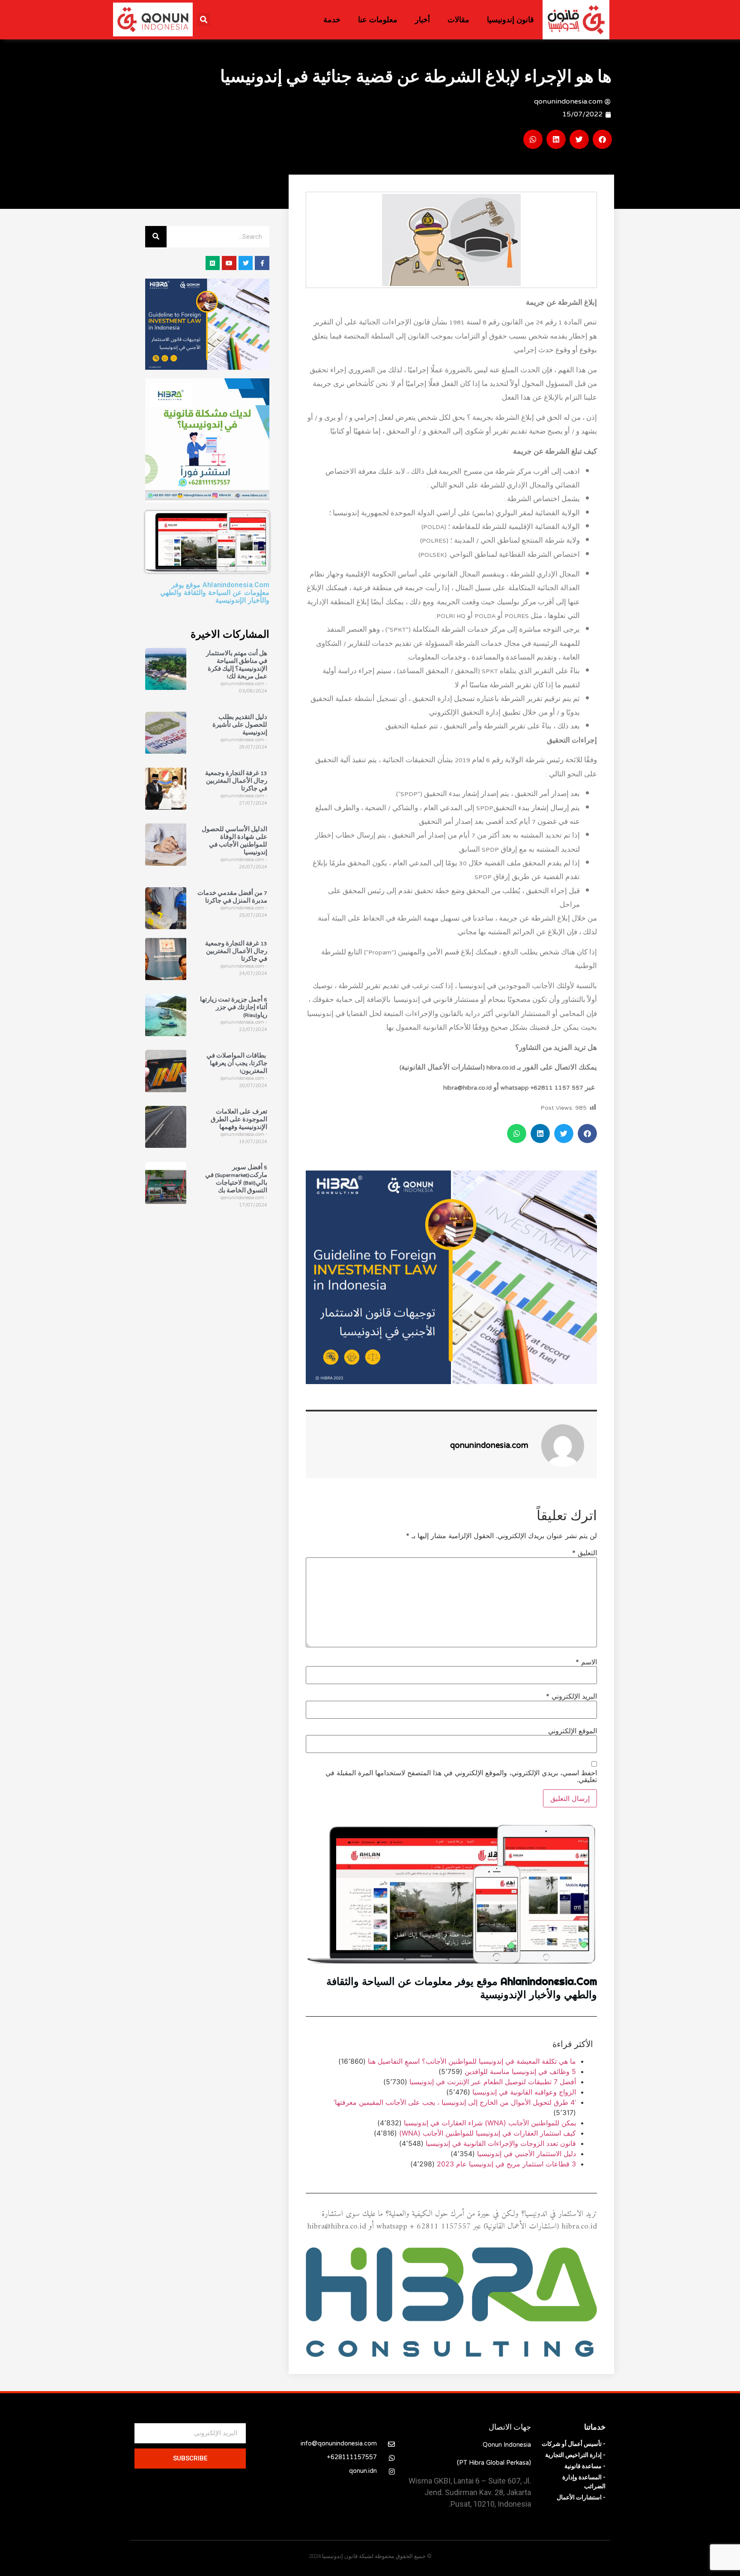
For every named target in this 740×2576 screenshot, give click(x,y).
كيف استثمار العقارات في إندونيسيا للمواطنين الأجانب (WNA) (488, 2133)
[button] (204, 19)
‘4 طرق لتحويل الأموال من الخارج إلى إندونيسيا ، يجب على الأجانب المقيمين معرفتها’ (455, 2102)
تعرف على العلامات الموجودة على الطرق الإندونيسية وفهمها (239, 1120)
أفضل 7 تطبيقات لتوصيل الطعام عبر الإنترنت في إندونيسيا (493, 2082)
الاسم (586, 1661)
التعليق (585, 1553)
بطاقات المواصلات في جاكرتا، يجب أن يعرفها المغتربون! (237, 1064)
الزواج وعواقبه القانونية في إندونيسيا (524, 2092)
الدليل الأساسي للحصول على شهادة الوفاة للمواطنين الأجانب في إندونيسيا (234, 841)
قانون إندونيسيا (510, 20)
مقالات (458, 20)
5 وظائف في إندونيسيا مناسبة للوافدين (520, 2071)
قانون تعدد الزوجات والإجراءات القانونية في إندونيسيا (501, 2143)
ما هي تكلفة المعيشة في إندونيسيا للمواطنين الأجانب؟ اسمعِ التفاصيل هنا (472, 2061)
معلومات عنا (378, 20)
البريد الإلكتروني (571, 1696)
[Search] (156, 237)
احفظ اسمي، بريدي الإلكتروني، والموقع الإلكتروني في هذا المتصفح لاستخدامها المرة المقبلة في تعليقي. (461, 1776)
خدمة (332, 20)
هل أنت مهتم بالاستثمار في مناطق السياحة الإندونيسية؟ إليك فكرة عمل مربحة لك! (237, 666)
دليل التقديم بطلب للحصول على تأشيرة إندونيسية (240, 725)
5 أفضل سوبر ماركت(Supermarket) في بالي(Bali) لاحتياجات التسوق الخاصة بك (236, 1180)
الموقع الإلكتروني (573, 1730)
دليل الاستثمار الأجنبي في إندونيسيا (527, 2154)
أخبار (422, 20)
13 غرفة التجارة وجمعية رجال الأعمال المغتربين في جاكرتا (236, 781)
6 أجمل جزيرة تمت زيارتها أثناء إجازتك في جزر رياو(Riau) (234, 1007)
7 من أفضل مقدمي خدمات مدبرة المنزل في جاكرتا (232, 897)
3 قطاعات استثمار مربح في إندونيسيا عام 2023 (506, 2164)
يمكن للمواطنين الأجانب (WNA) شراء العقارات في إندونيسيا (490, 2123)
